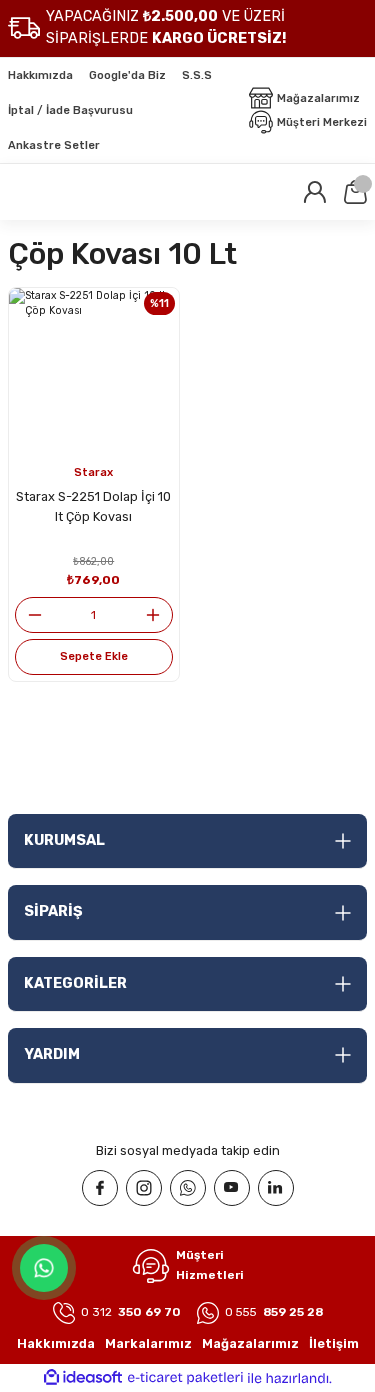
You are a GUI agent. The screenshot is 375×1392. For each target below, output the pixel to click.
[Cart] (355, 192)
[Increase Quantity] (159, 615)
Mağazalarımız (250, 1343)
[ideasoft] (83, 1378)
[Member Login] (315, 192)
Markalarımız (148, 1343)
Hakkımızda (56, 1343)
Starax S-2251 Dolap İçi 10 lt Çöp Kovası (93, 507)
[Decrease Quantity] (29, 615)
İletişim (334, 1343)
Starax (93, 472)
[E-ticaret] (185, 1378)
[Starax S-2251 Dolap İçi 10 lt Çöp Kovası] (94, 373)
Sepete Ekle (94, 656)
